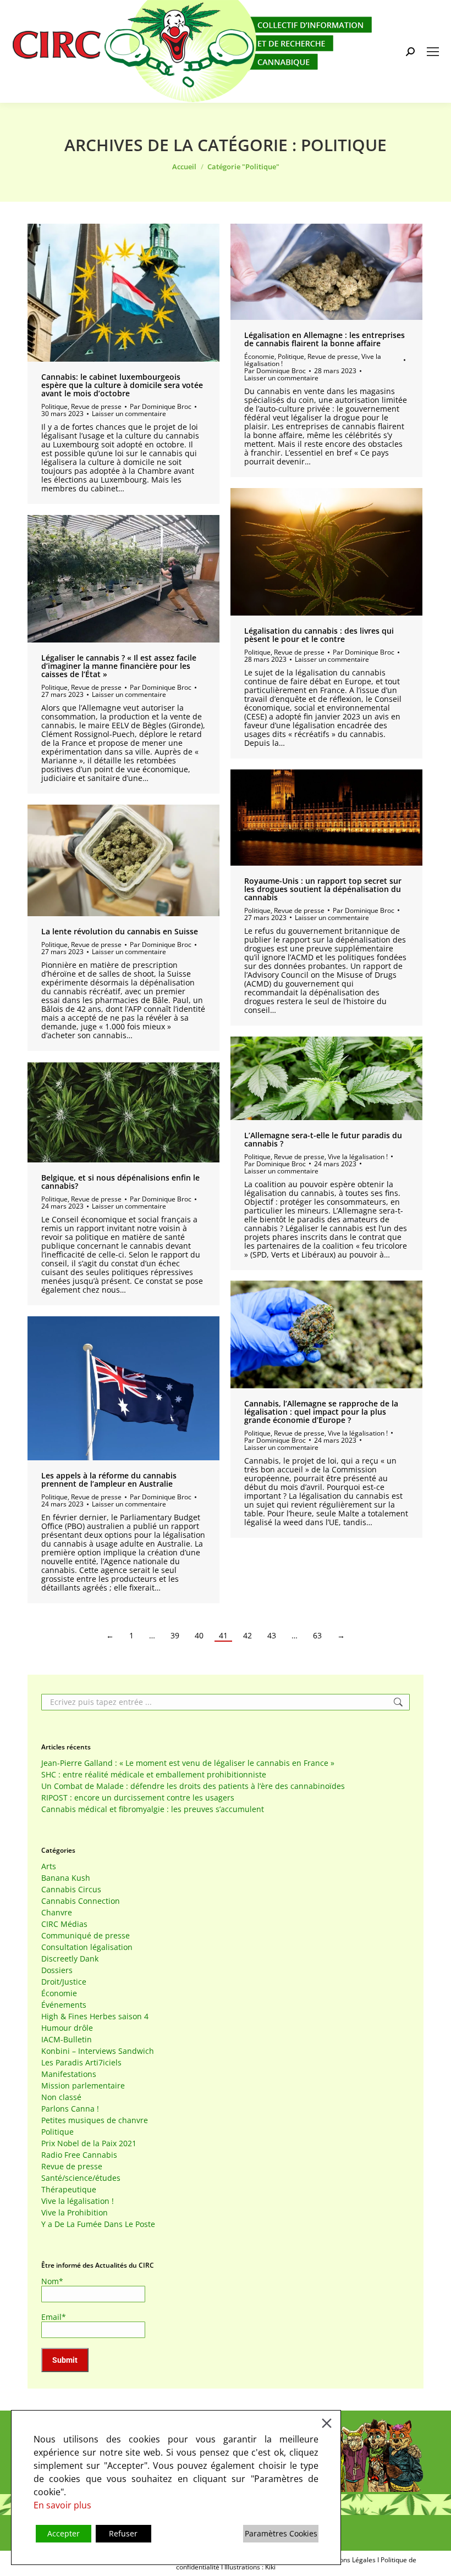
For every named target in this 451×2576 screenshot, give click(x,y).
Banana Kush (66, 1878)
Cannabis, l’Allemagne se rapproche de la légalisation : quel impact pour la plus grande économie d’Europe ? (321, 1412)
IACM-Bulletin (67, 2040)
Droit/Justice (64, 1982)
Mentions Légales (349, 2560)
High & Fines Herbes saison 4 (95, 2017)
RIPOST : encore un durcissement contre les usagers (138, 1798)
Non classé (61, 2097)
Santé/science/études (81, 2178)
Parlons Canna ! (70, 2109)
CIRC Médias (64, 1924)
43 (272, 1636)
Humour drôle (67, 2028)
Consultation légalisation (87, 1947)
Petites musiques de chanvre (95, 2120)
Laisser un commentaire (129, 414)
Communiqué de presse (86, 1936)
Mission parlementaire (83, 2086)
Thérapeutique (69, 2190)
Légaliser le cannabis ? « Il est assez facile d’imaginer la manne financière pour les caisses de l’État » (119, 666)
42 (248, 1636)
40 (199, 1636)
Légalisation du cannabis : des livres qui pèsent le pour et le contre (319, 635)
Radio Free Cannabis (79, 2155)
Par (161, 406)
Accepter (64, 2533)
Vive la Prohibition (75, 2213)
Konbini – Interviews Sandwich (98, 2051)
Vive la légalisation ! (358, 1157)
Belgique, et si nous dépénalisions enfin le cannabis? (120, 1182)
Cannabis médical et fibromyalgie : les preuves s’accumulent (153, 1809)
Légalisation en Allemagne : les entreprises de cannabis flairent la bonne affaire (324, 339)
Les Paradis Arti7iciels (81, 2063)
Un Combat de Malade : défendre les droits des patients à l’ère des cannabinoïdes (193, 1786)
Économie (259, 356)
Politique (54, 406)
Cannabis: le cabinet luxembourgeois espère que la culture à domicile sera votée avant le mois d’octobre (122, 385)
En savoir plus (62, 2505)
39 (175, 1636)
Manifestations (69, 2074)
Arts (49, 1866)
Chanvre (57, 1913)
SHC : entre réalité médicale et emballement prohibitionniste (154, 1775)
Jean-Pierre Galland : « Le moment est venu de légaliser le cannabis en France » (188, 1763)
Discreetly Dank (70, 1959)
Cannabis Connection (81, 1901)
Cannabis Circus (71, 1890)
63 (317, 1636)
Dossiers (57, 1970)
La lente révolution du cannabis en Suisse (120, 931)
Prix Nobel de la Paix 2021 (89, 2143)
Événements (64, 2005)
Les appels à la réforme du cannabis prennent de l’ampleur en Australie (109, 1480)
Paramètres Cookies (281, 2533)
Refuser (123, 2533)
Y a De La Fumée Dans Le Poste (98, 2224)
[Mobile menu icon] (433, 52)
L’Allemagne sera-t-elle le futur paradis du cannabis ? (323, 1139)
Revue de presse (96, 406)
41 (223, 1636)
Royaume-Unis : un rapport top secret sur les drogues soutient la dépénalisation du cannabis (323, 889)
